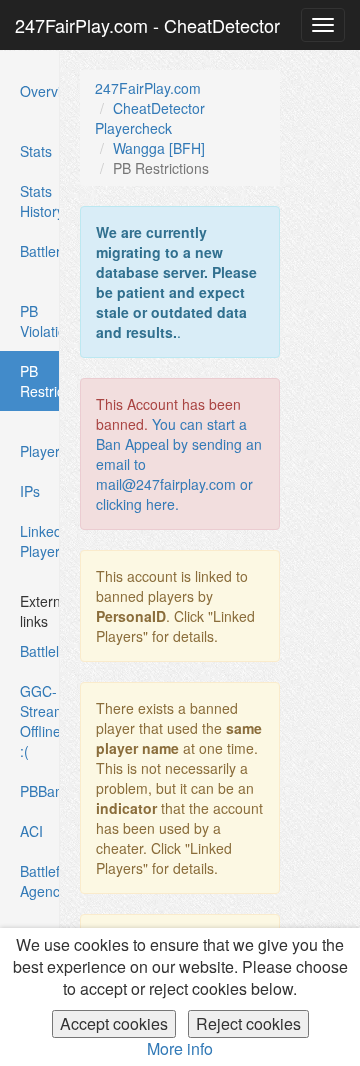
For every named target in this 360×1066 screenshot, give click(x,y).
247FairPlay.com (148, 88)
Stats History (40, 201)
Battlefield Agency (40, 881)
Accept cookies (114, 1023)
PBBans (40, 791)
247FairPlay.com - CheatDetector (147, 25)
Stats (36, 151)
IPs (30, 491)
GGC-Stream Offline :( (40, 721)
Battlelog (40, 651)
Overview (40, 91)
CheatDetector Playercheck (150, 118)
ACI (31, 831)
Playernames (40, 451)
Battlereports (40, 251)
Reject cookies (248, 1023)
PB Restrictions (39, 386)
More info (180, 1048)
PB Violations (40, 321)
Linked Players (40, 541)
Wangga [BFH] (159, 148)
